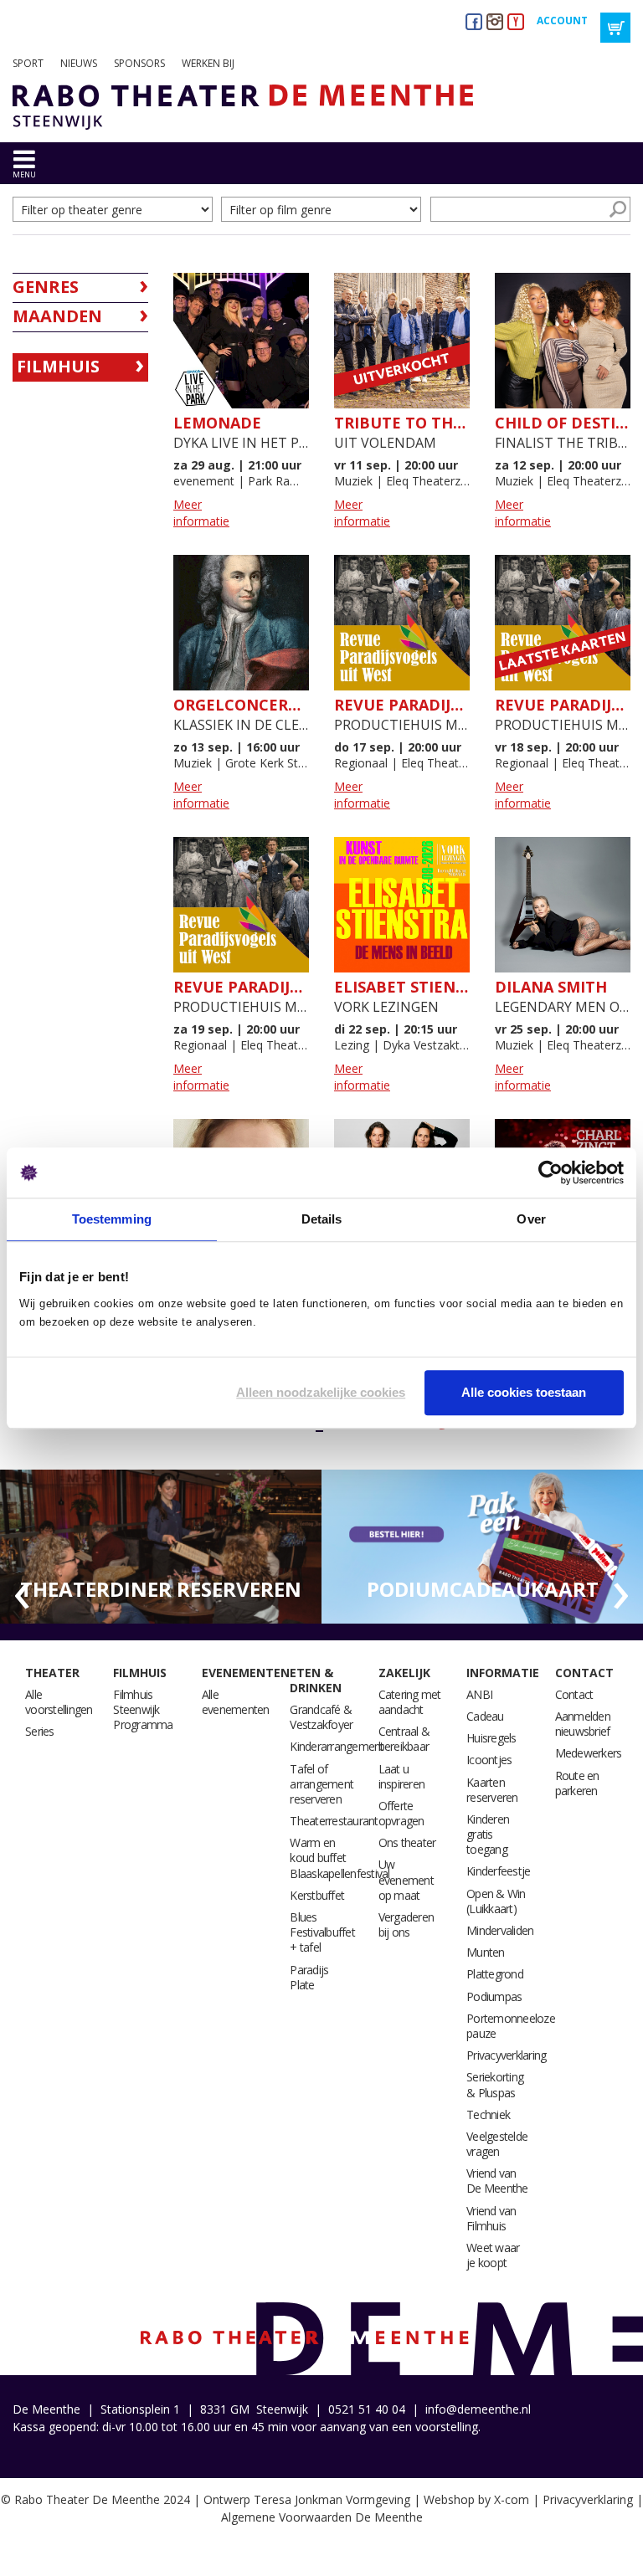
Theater (52, 1673)
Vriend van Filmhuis (491, 2218)
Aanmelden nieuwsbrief (583, 1724)
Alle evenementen (236, 1702)
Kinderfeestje (498, 1871)
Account (562, 21)
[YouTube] (516, 21)
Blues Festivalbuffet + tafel (322, 1932)
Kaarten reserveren (492, 1790)
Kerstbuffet (317, 1895)
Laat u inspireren (402, 1776)
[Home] (237, 107)
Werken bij (208, 63)
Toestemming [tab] (112, 1219)
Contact (584, 1673)
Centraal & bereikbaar (404, 1739)
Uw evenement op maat (406, 1879)
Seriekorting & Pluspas (495, 2084)
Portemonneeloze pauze (511, 2026)
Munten (486, 1952)
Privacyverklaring (506, 2055)
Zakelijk (404, 1673)
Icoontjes (489, 1760)
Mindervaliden (500, 1930)
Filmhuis (58, 366)
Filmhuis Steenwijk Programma (143, 1709)
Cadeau (485, 1716)
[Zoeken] (618, 209)
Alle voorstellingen (59, 1702)
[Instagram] (495, 21)
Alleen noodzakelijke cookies (321, 1392)
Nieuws (79, 63)
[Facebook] (474, 21)
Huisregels (491, 1738)
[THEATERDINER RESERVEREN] (161, 1545)
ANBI (479, 1694)
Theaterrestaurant (334, 1821)
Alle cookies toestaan (524, 1392)
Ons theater (407, 1842)
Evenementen (246, 1673)
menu (24, 174)
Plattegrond (495, 1974)
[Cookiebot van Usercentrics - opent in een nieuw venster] (550, 1173)
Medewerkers (589, 1753)
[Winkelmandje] (615, 28)
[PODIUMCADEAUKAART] (482, 1545)
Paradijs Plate (309, 1977)
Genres (46, 287)
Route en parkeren (577, 1783)
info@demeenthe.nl (478, 2409)
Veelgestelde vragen (497, 2144)
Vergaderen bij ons (406, 1924)
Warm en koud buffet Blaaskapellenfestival (340, 1858)
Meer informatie (201, 513)
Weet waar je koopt (493, 2255)
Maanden (57, 316)
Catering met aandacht (410, 1702)
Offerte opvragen (401, 1813)
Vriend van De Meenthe (497, 2181)
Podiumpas (494, 1996)
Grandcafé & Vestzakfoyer (321, 1717)
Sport (28, 63)
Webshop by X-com (476, 2499)
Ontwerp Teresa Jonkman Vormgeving (307, 2499)
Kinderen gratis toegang (488, 1834)
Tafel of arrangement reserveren (321, 1784)
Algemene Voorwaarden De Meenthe (322, 2517)
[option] (161, 1547)
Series (40, 1731)
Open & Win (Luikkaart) (496, 1901)
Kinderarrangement (337, 1746)
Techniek (488, 2114)
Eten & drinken (316, 1680)
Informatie (503, 1673)
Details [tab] (322, 1219)
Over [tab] (531, 1219)
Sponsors (139, 63)
